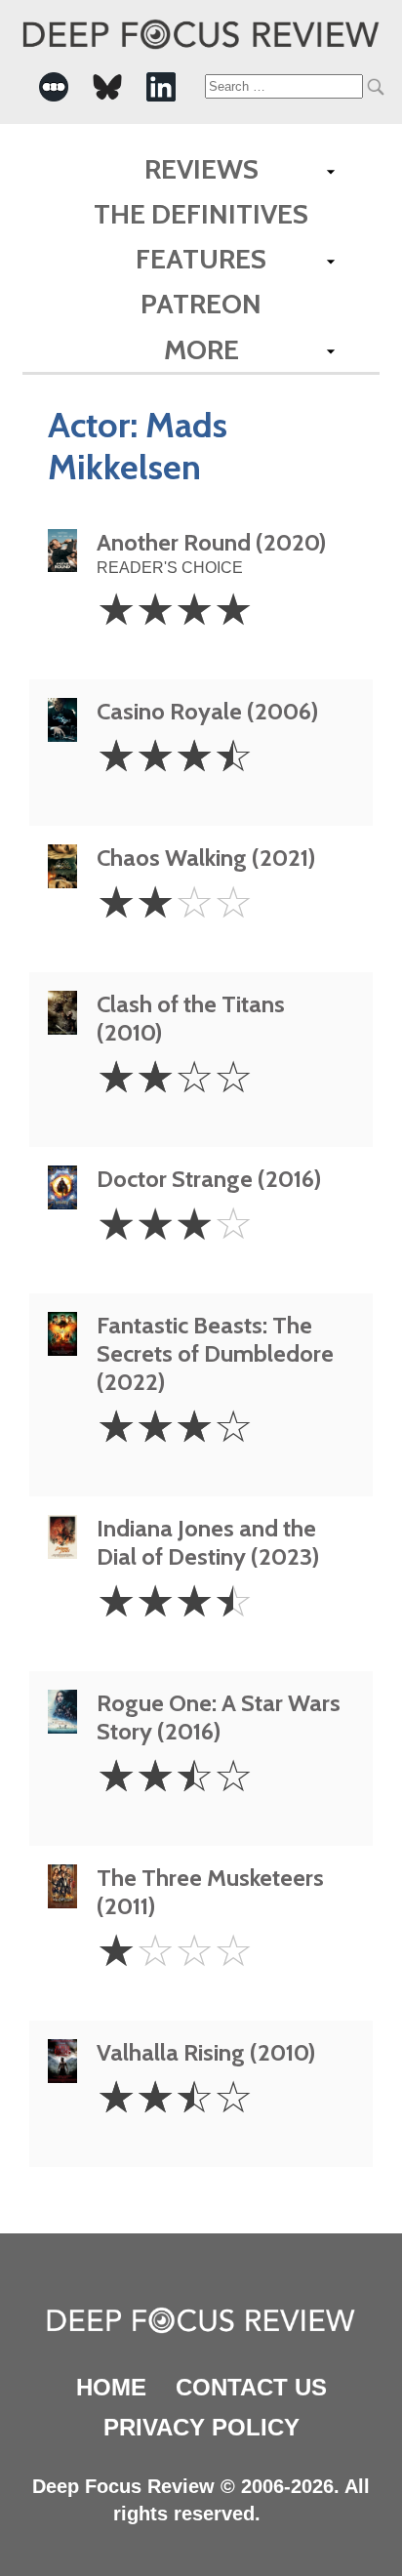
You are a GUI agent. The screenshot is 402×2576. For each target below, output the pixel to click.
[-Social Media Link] (54, 87)
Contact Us (251, 2387)
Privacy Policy (201, 2427)
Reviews (201, 169)
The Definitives (201, 214)
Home (111, 2387)
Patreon (201, 304)
